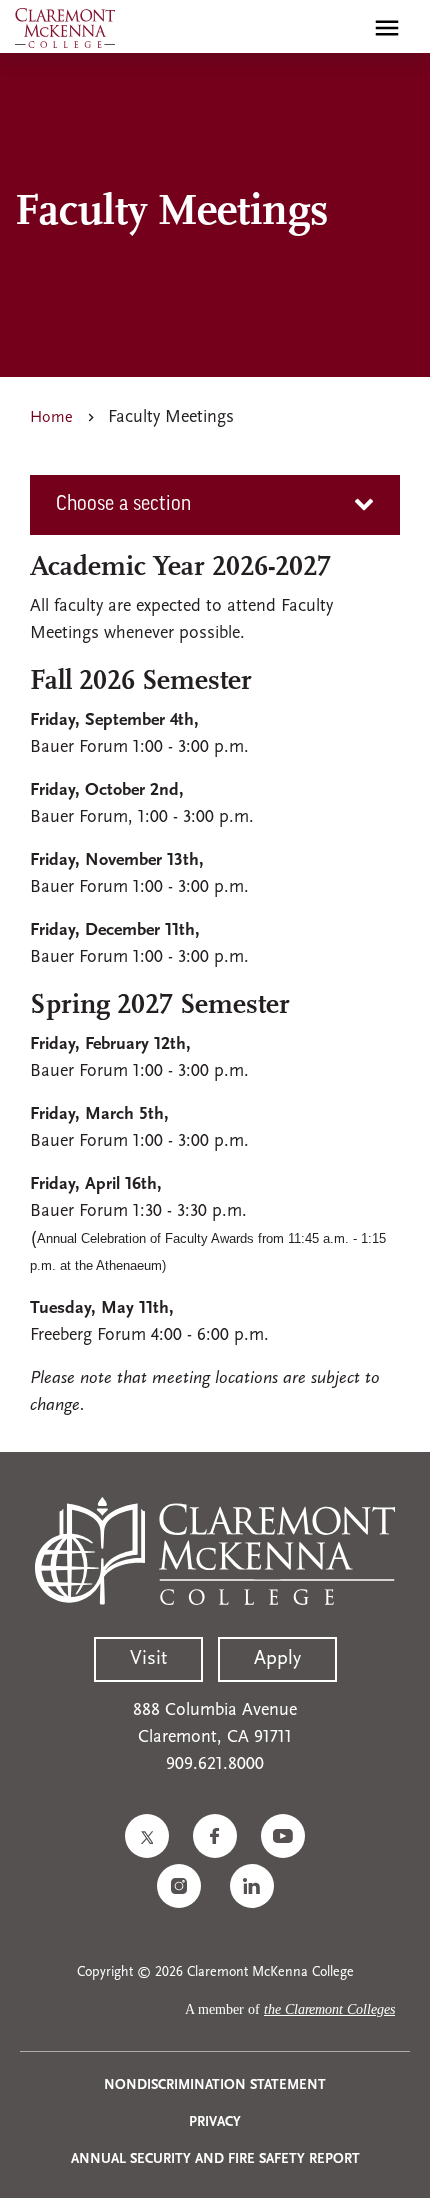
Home (51, 418)
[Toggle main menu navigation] (387, 28)
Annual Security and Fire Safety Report (215, 2159)
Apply (277, 1659)
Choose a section (123, 505)
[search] (344, 28)
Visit (148, 1659)
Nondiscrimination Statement (215, 2085)
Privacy (215, 2122)
